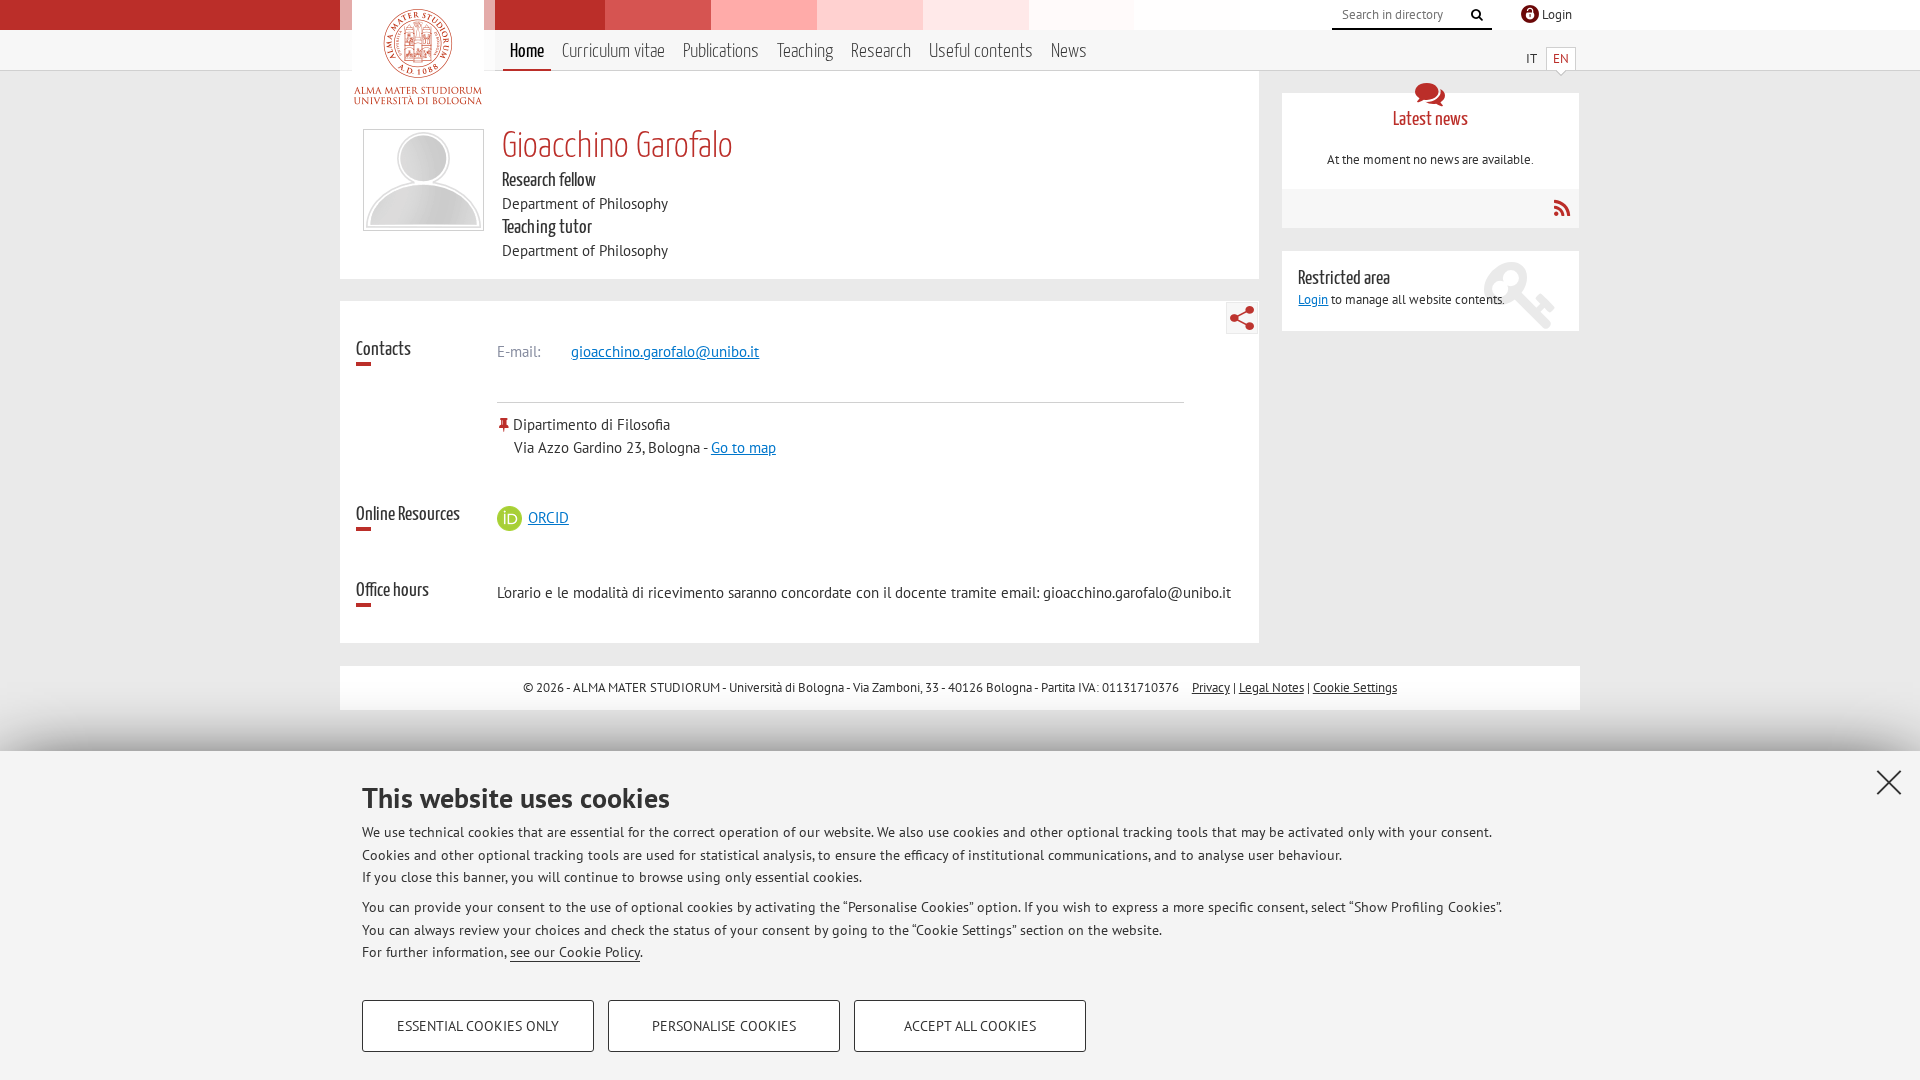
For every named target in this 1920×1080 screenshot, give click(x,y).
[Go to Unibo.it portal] (417, 57)
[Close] (1889, 782)
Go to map (743, 447)
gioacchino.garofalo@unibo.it (665, 351)
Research (881, 51)
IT (1531, 58)
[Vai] (1477, 15)
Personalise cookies (724, 1026)
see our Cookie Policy (575, 952)
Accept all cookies (970, 1026)
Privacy (1211, 687)
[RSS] (1561, 208)
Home (527, 51)
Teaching (805, 51)
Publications (721, 51)
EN (1561, 58)
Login (1313, 299)
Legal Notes (1271, 687)
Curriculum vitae (613, 51)
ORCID (548, 517)
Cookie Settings (1355, 687)
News (1069, 51)
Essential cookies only (478, 1026)
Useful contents (981, 51)
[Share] (1242, 318)
